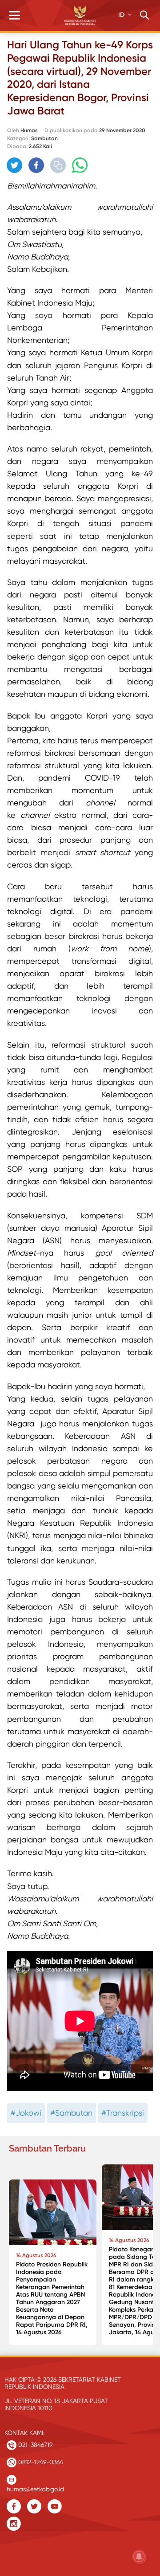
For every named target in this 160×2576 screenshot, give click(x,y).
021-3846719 (34, 2445)
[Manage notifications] (139, 2556)
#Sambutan (71, 2113)
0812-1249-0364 (40, 2462)
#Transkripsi (123, 2113)
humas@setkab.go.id (35, 2487)
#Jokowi (26, 2113)
